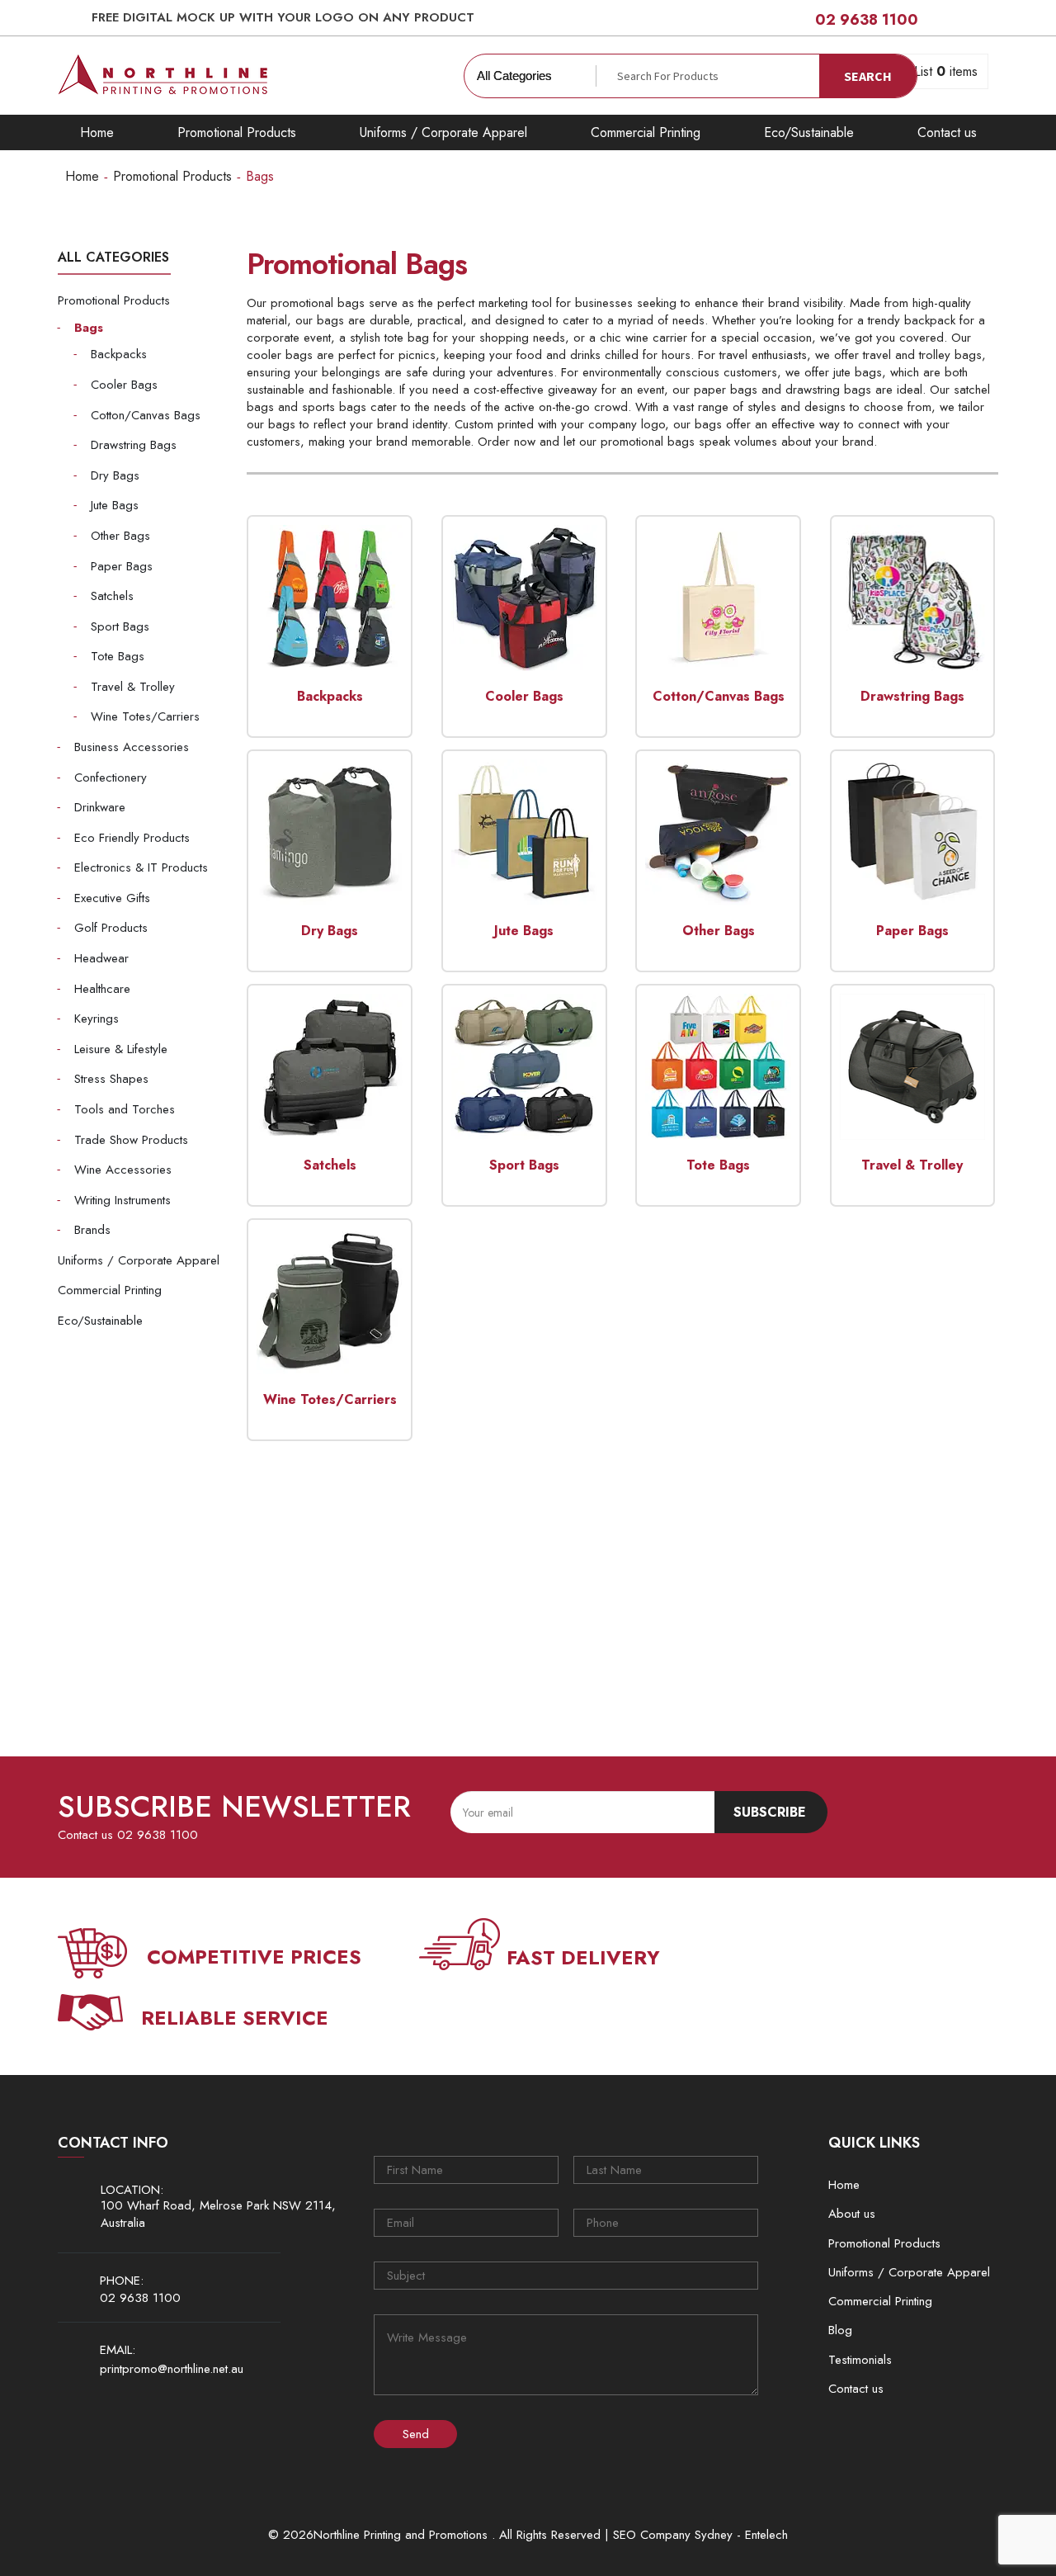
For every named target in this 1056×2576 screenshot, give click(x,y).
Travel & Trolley (133, 687)
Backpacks (119, 354)
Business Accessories (132, 747)
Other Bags (120, 536)
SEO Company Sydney (673, 2535)
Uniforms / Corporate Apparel (443, 132)
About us (852, 2214)
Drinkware (100, 807)
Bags (89, 328)
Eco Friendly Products (132, 838)
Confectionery (111, 778)
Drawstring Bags (134, 445)
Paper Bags (122, 566)
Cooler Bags (124, 385)
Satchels (112, 596)
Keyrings (97, 1019)
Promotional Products (237, 132)
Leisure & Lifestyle (121, 1049)
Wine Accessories (123, 1170)
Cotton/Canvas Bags (146, 415)
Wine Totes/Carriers (145, 716)
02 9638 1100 (867, 20)
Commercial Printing (646, 132)
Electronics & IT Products (141, 867)
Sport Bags (120, 626)
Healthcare (102, 989)
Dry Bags (115, 475)
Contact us (947, 132)
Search (868, 76)
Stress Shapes (111, 1079)
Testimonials (860, 2360)
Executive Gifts (112, 898)
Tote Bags (118, 656)
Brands (92, 1230)
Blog (840, 2330)
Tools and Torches (125, 1109)
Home (97, 132)
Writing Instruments (123, 1200)
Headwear (101, 958)
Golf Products (111, 928)
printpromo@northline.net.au (172, 2369)
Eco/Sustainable (809, 132)
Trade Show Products (131, 1140)
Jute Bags (115, 505)
